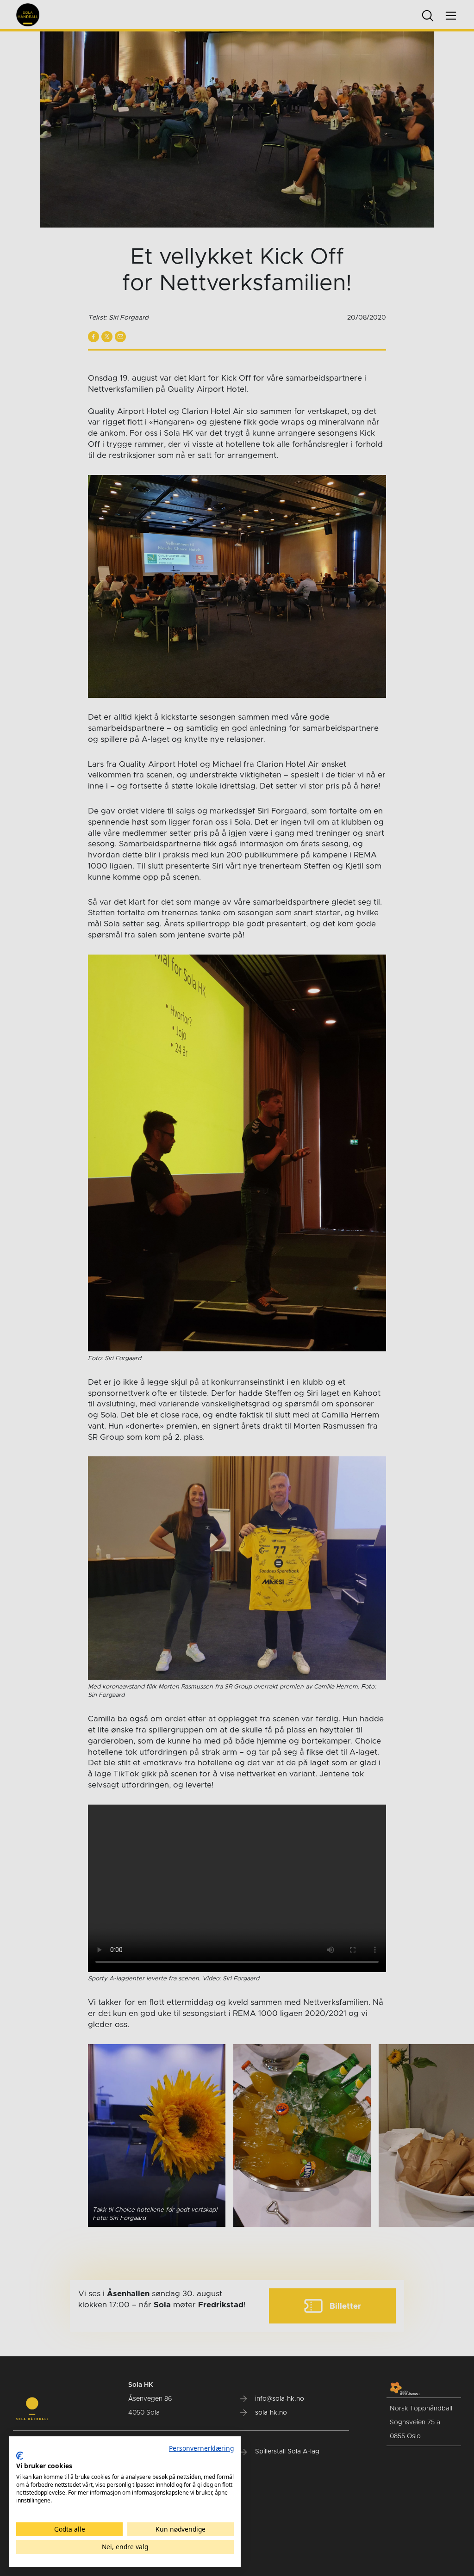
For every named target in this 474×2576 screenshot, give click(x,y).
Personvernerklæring (201, 2448)
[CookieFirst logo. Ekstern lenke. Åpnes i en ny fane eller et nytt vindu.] (20, 2456)
